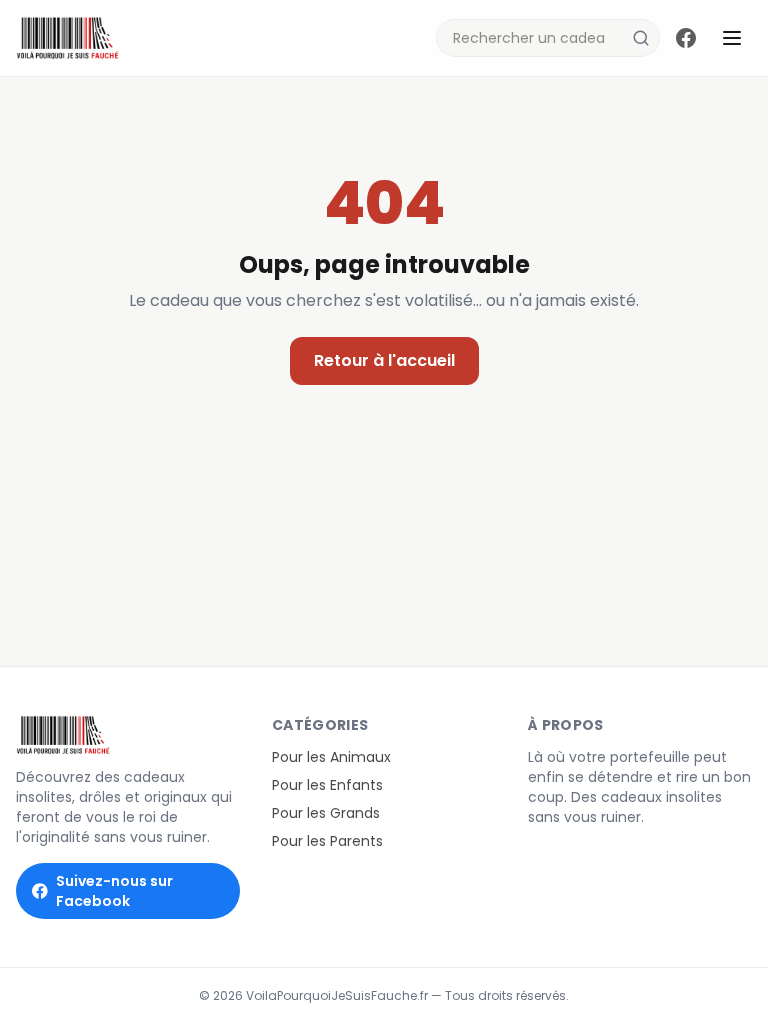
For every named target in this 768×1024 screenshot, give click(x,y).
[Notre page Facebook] (686, 38)
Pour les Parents (327, 841)
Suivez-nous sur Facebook (114, 891)
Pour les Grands (326, 813)
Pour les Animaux (331, 757)
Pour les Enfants (327, 785)
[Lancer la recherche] (641, 38)
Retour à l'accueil (384, 360)
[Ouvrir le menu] (732, 38)
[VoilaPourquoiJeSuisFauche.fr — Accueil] (67, 38)
